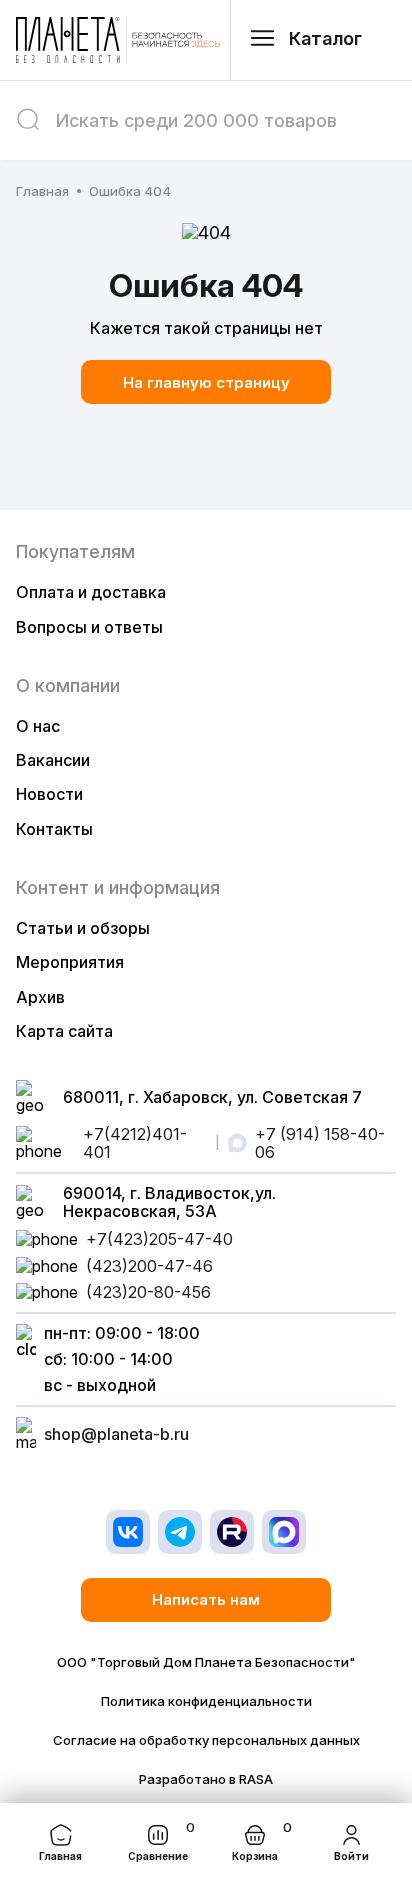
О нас (38, 726)
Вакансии (53, 760)
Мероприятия (70, 962)
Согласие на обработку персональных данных (206, 1740)
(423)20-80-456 (148, 1292)
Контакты (54, 829)
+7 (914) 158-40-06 (320, 1143)
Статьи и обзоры (83, 928)
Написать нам (206, 1599)
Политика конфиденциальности (206, 1701)
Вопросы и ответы (89, 627)
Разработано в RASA (206, 1779)
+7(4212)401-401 (135, 1143)
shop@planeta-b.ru (116, 1434)
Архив (40, 997)
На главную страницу (206, 382)
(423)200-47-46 (149, 1266)
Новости (49, 794)
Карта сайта (64, 1031)
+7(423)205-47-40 (159, 1239)
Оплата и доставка (91, 592)
